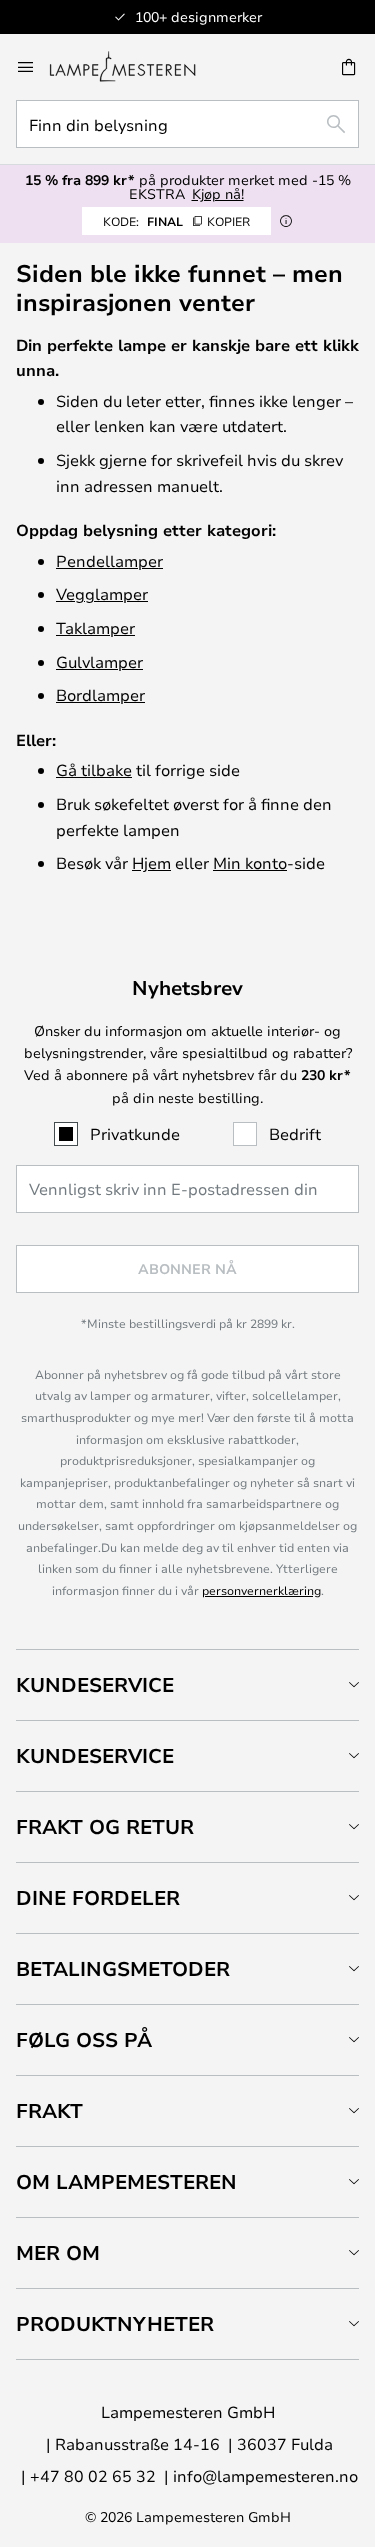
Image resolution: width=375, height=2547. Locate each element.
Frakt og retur (105, 1826)
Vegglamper (102, 593)
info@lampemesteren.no (265, 2475)
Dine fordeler (98, 1897)
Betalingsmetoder (123, 1968)
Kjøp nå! (218, 193)
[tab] (187, 1684)
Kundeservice (95, 1684)
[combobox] (187, 124)
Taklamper (95, 627)
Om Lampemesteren (126, 2181)
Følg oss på (84, 2039)
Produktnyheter (115, 2323)
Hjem (151, 862)
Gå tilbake (94, 769)
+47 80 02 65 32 (93, 2475)
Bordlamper (100, 694)
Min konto (250, 862)
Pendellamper (109, 560)
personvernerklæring (261, 1590)
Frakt (49, 2110)
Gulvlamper (99, 661)
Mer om (58, 2252)
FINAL (176, 221)
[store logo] (134, 67)
